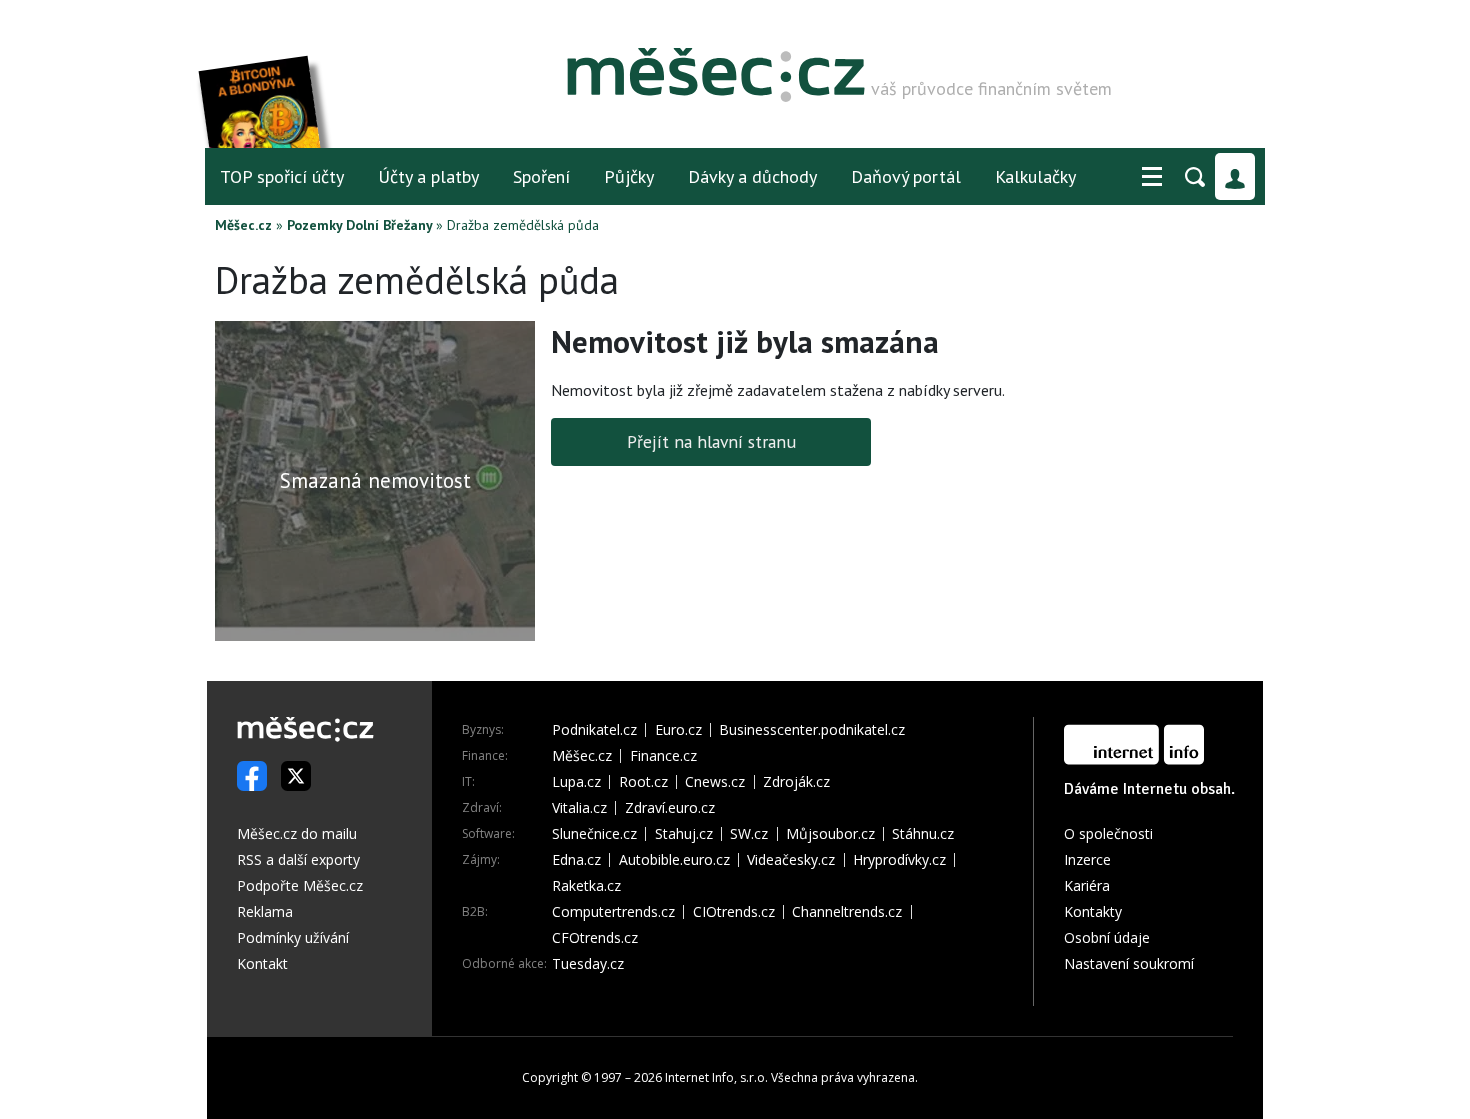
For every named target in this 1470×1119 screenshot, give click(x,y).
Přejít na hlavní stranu (711, 441)
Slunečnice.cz (594, 834)
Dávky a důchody (752, 176)
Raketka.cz (586, 886)
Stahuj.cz (684, 834)
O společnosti (1108, 833)
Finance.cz (663, 756)
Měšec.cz (243, 225)
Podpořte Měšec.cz (300, 885)
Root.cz (643, 782)
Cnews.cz (715, 782)
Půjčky (629, 176)
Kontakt (262, 963)
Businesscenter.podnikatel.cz (812, 730)
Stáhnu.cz (923, 834)
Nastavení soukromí (1129, 963)
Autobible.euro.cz (674, 860)
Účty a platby (428, 176)
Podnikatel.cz (594, 730)
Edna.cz (576, 860)
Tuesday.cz (588, 964)
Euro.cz (678, 730)
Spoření (541, 176)
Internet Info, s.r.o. (716, 1077)
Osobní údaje (1107, 937)
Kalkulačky (1035, 176)
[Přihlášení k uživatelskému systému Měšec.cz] (1235, 176)
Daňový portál (906, 176)
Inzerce (1087, 859)
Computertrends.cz (613, 912)
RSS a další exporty (298, 859)
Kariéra (1087, 885)
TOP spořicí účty (282, 176)
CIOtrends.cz (734, 912)
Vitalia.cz (579, 808)
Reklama (265, 911)
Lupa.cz (576, 782)
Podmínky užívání (293, 937)
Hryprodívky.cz (899, 860)
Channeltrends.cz (847, 912)
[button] (1152, 177)
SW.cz (749, 834)
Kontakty (1093, 911)
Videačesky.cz (791, 860)
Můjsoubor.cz (830, 834)
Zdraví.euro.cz (670, 808)
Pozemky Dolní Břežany (359, 225)
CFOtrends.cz (595, 938)
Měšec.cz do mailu (297, 833)
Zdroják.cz (796, 782)
